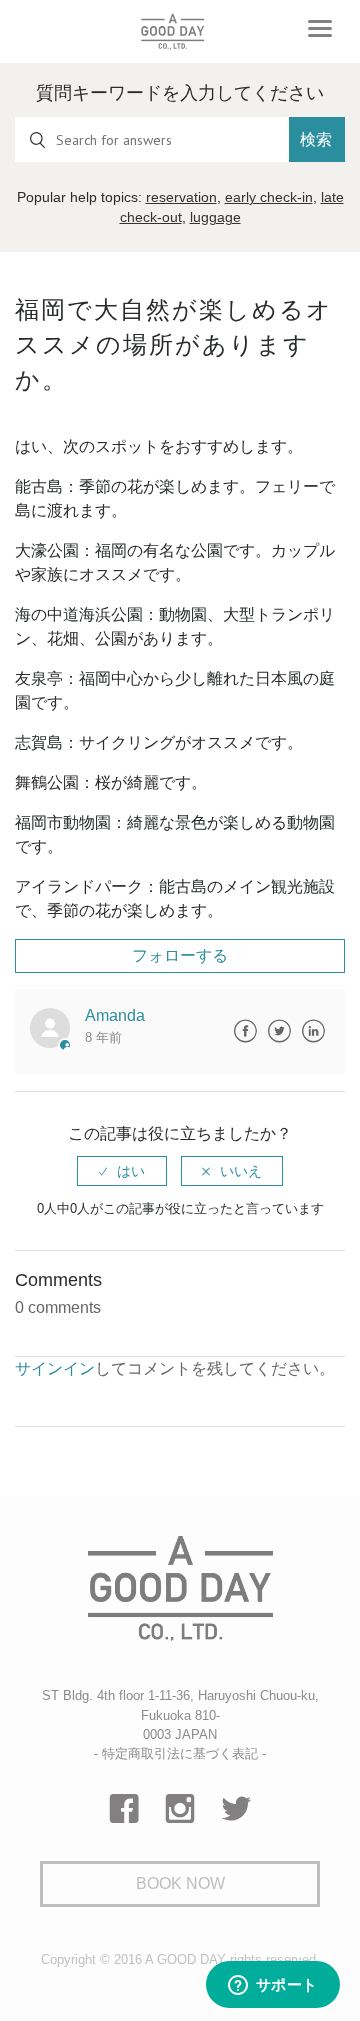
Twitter (279, 1031)
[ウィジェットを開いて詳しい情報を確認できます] (272, 1986)
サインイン (55, 1368)
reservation (181, 197)
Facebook (245, 1031)
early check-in (269, 197)
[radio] (122, 1171)
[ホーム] (172, 31)
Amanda (115, 1015)
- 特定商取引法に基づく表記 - (180, 1753)
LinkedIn (313, 1031)
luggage (215, 217)
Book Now (180, 1883)
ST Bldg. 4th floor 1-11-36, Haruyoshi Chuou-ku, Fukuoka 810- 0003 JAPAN (180, 1714)
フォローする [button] (180, 955)
